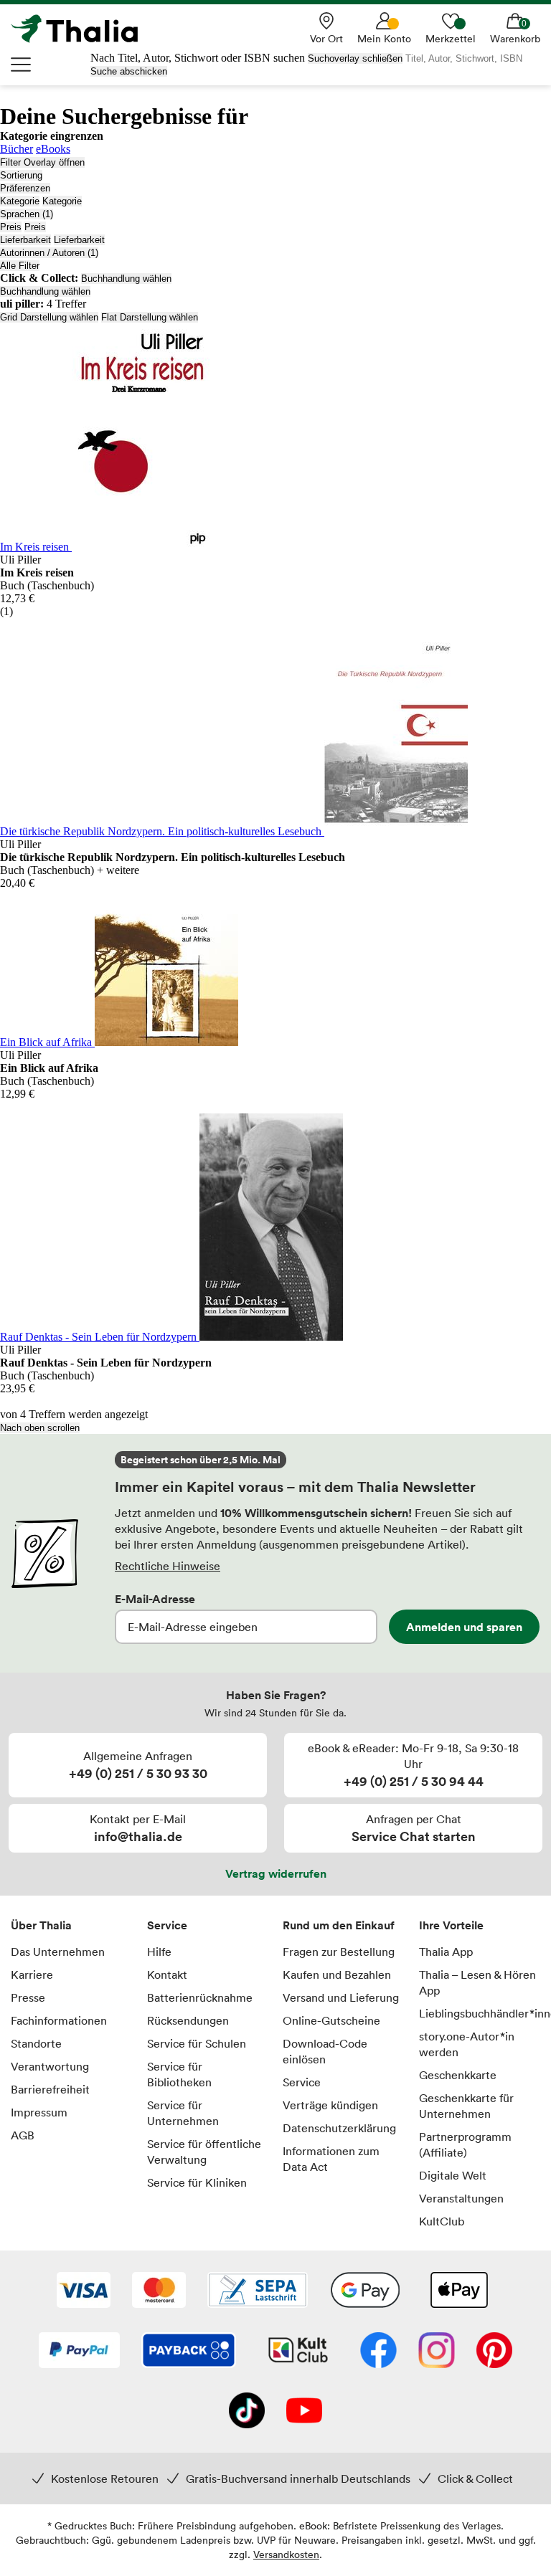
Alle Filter (20, 266)
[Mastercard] (159, 2291)
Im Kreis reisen (36, 547)
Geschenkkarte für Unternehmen (466, 2106)
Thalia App (446, 1952)
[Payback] (189, 2352)
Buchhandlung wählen (126, 279)
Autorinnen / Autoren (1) (49, 253)
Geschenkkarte (458, 2075)
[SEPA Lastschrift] (258, 2291)
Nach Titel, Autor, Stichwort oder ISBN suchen (198, 58)
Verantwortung (50, 2066)
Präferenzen (25, 188)
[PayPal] (79, 2352)
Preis (11, 227)
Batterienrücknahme (200, 1997)
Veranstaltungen (461, 2198)
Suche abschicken (129, 71)
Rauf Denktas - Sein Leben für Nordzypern (100, 1337)
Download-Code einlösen (325, 2051)
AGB (23, 2135)
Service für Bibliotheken (179, 2074)
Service (167, 1925)
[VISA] (84, 2291)
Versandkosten (286, 2554)
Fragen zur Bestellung (339, 1952)
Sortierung (21, 175)
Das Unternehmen (58, 1952)
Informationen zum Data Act (331, 2159)
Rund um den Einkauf (339, 1925)
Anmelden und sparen (464, 1627)
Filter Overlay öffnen (42, 162)
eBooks (53, 149)
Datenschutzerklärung (339, 2128)
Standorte (36, 2043)
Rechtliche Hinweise (168, 1566)
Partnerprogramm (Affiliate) (465, 2144)
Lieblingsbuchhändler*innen (480, 2013)
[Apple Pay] (458, 2291)
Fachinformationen (59, 2020)
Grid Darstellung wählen (49, 317)
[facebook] (378, 2352)
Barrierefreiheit (50, 2089)
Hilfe (159, 1952)
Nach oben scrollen (40, 1428)
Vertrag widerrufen (276, 1873)
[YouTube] (304, 2412)
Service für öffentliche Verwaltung (204, 2152)
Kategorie (20, 201)
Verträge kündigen (330, 2105)
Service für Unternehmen (183, 2113)
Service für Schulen (197, 2043)
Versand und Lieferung (341, 1997)
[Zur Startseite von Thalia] (83, 29)
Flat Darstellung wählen (150, 317)
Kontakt (167, 1974)
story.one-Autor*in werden (467, 2044)
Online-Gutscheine (331, 2020)
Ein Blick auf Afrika (47, 1042)
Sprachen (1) (27, 214)
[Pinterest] (494, 2352)
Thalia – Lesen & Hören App (477, 1982)
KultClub (442, 2221)
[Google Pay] (365, 2291)
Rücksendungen (188, 2020)
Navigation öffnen (22, 65)
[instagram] (437, 2352)
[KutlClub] (298, 2352)
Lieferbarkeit (25, 240)
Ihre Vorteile (451, 1925)
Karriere (32, 1974)
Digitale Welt (453, 2175)
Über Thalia (41, 1925)
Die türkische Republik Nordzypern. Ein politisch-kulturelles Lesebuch (162, 831)
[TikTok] (247, 2412)
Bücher (17, 149)
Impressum (39, 2112)
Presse (28, 1997)
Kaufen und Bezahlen (337, 1974)
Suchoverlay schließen (355, 58)
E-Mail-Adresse (155, 1599)
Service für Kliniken (197, 2182)
